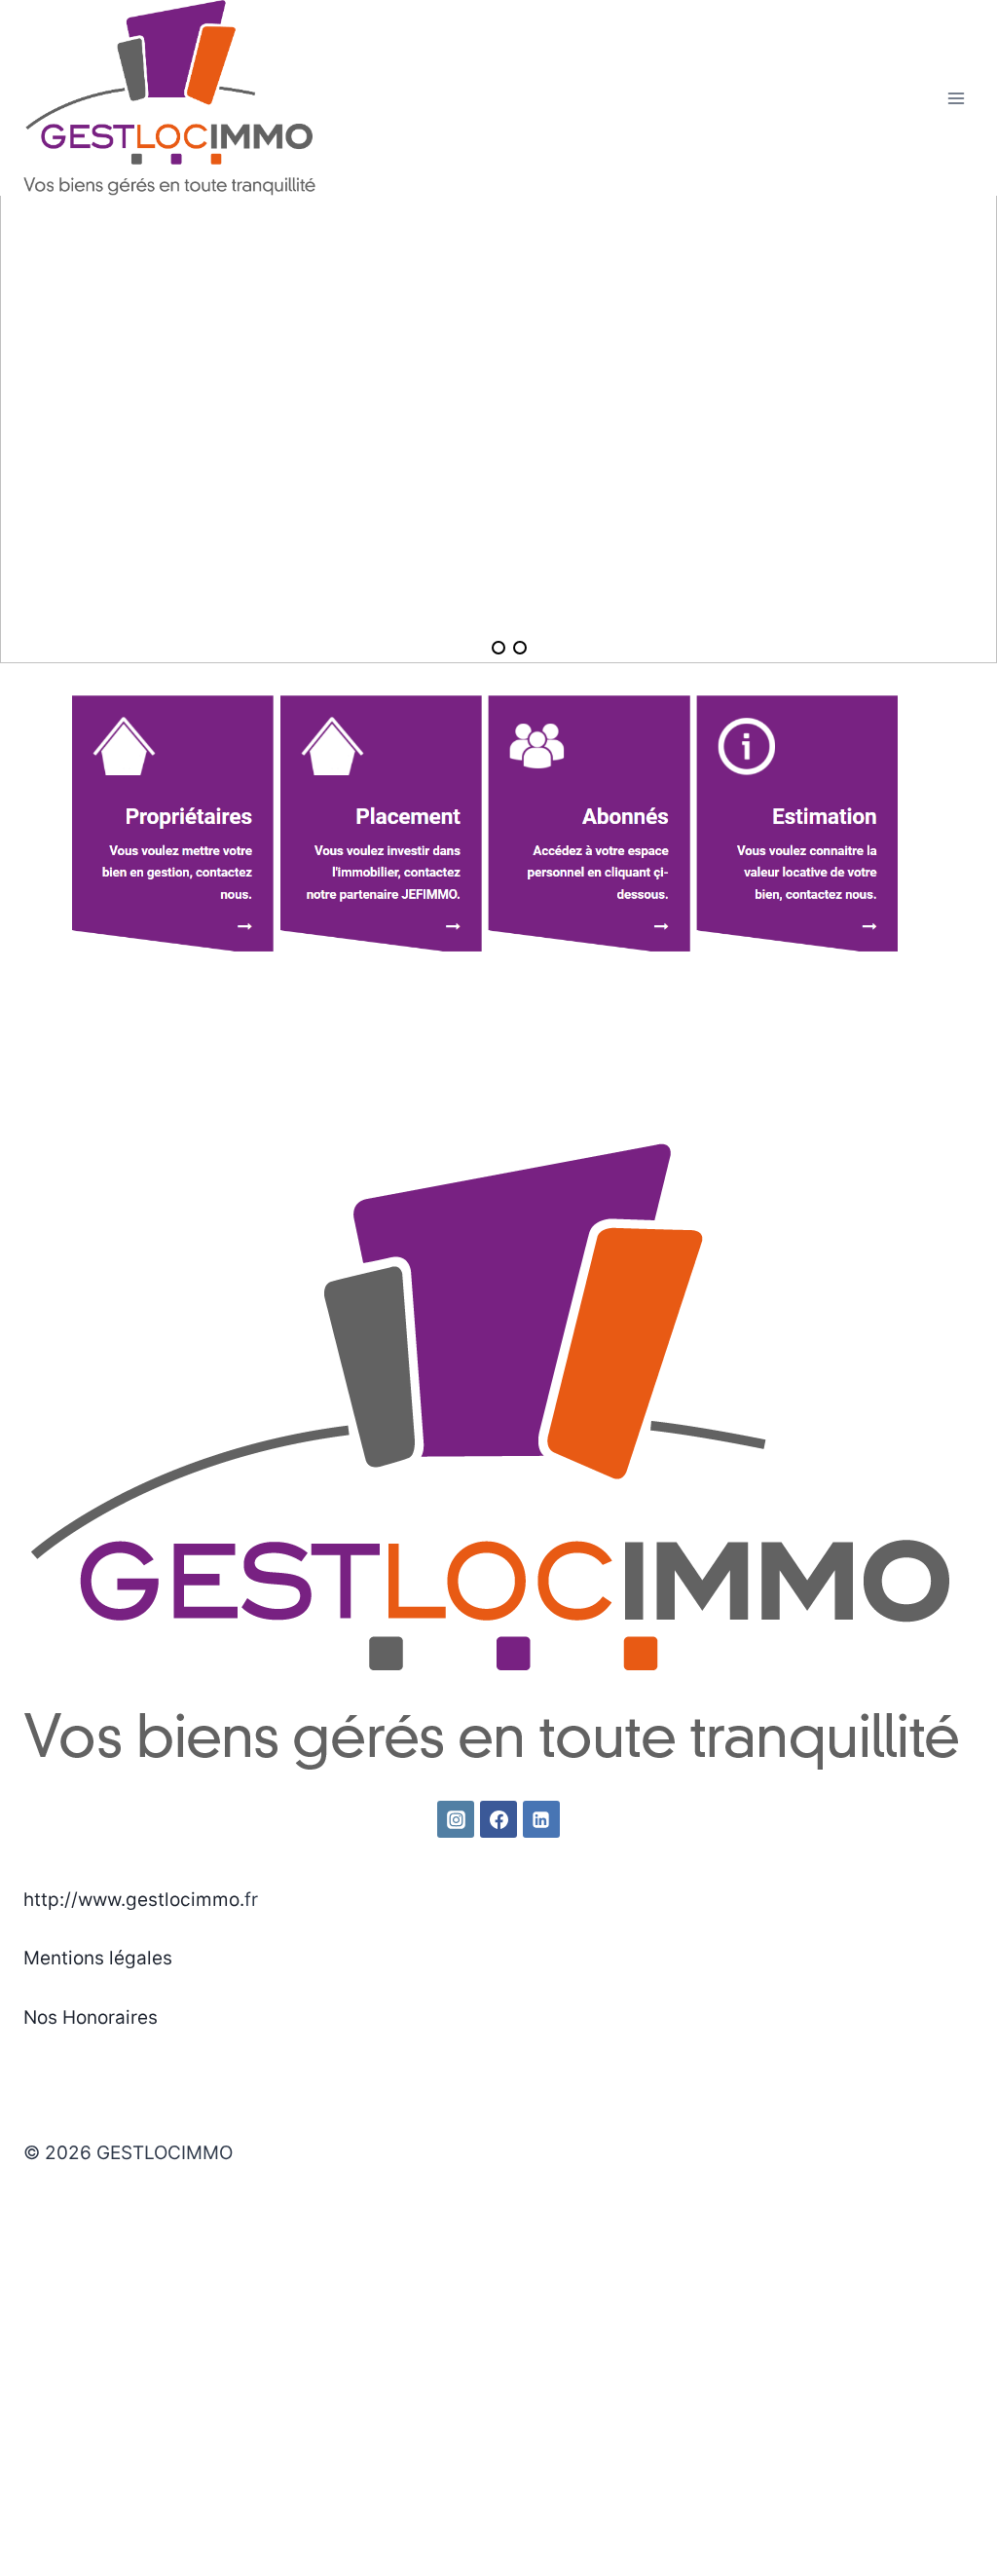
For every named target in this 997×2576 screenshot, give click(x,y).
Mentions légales (98, 1958)
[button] (30, 414)
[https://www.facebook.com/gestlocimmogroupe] (498, 1819)
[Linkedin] (541, 1819)
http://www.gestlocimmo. (134, 1900)
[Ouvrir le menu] (956, 98)
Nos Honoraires (91, 2017)
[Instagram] (456, 1819)
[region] (498, 414)
